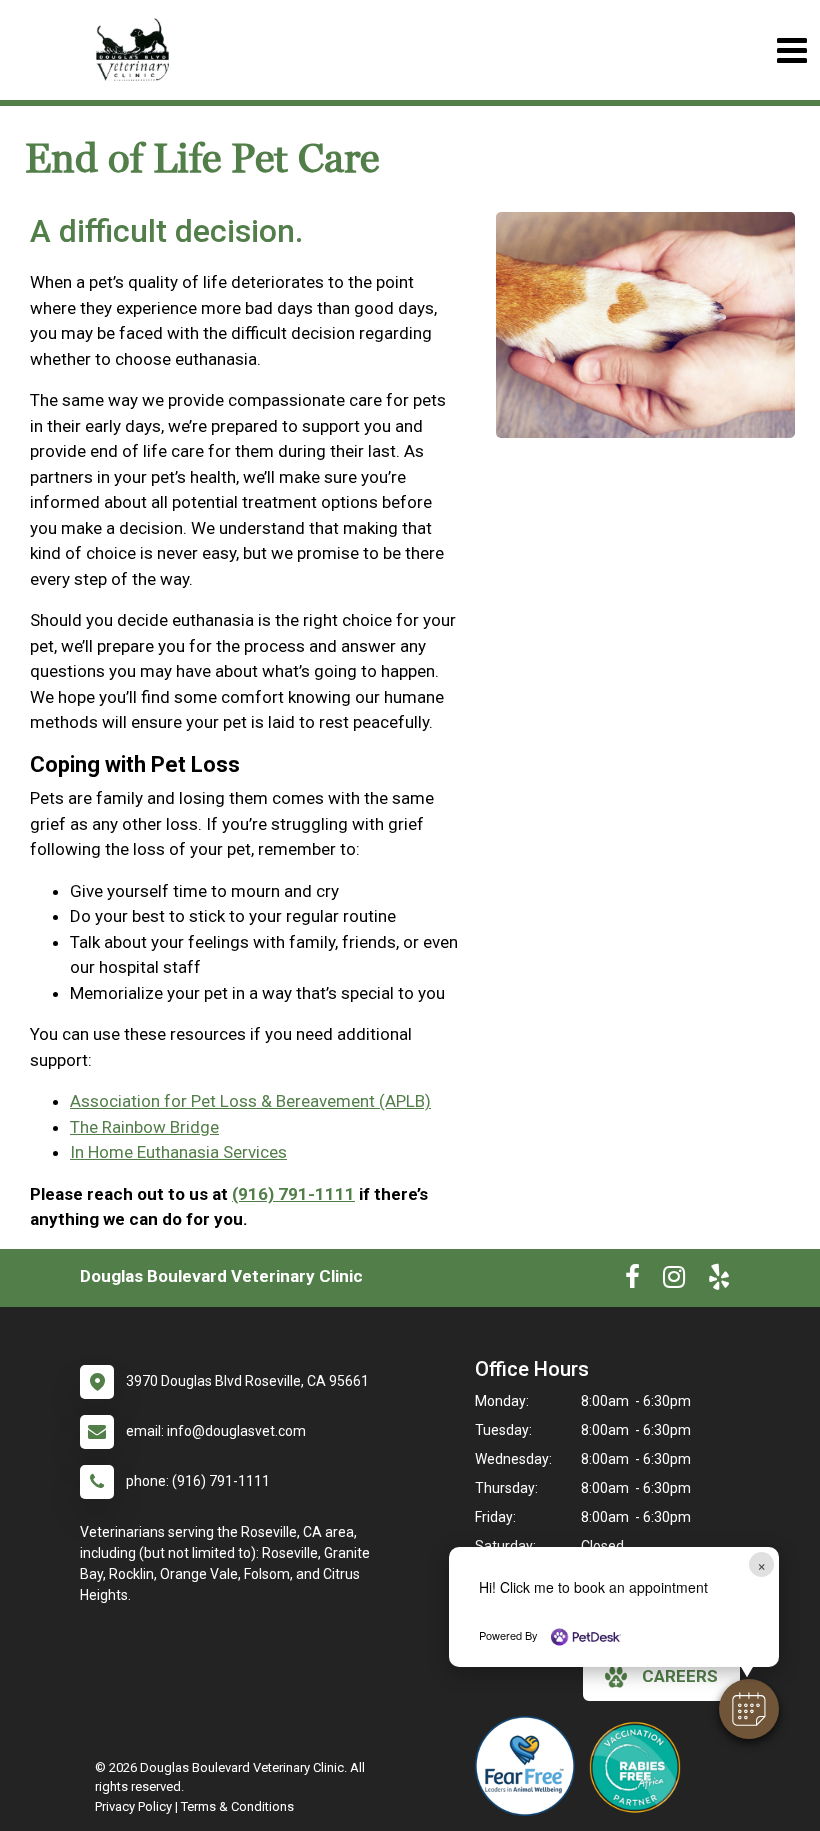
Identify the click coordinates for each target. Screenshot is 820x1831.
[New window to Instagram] (674, 1281)
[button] (749, 1709)
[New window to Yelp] (719, 1281)
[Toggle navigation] (791, 50)
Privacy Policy (133, 1806)
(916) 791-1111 (293, 1194)
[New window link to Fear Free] (530, 1766)
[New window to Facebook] (632, 1281)
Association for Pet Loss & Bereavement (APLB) (250, 1101)
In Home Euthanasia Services (178, 1152)
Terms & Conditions (237, 1806)
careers (680, 1676)
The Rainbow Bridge (144, 1127)
